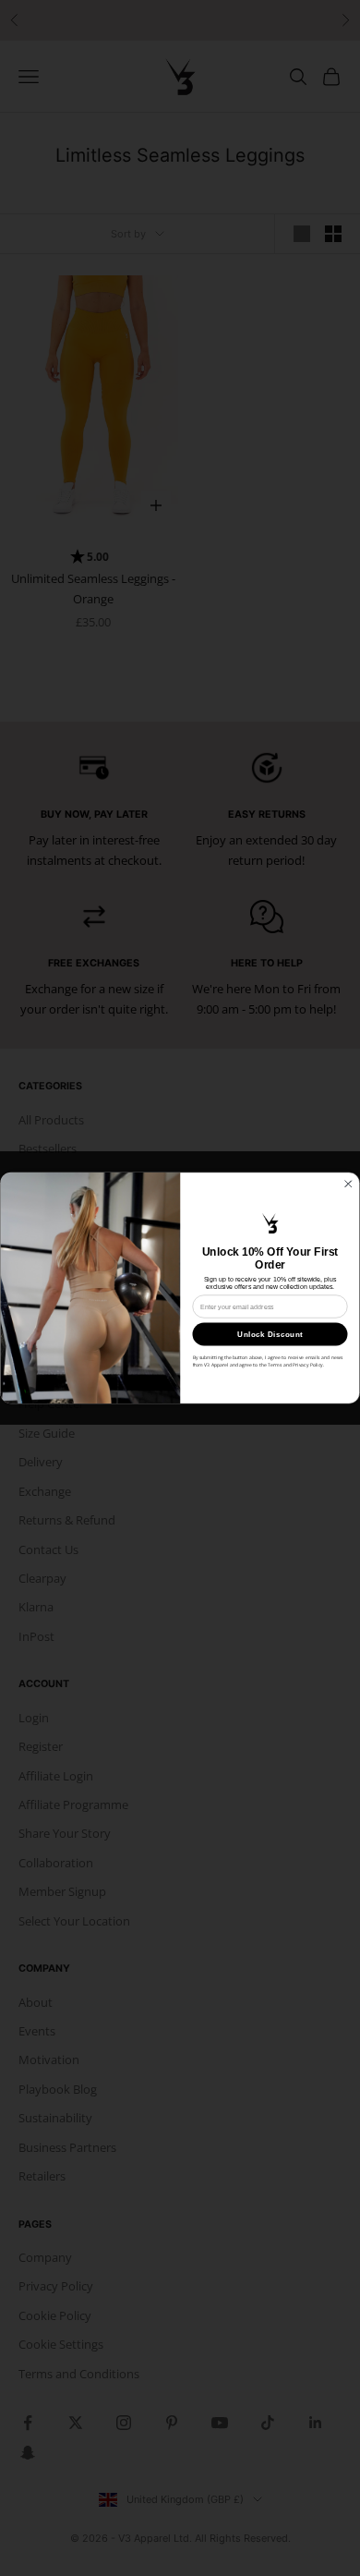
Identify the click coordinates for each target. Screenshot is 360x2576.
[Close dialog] (349, 1185)
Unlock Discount (270, 1334)
